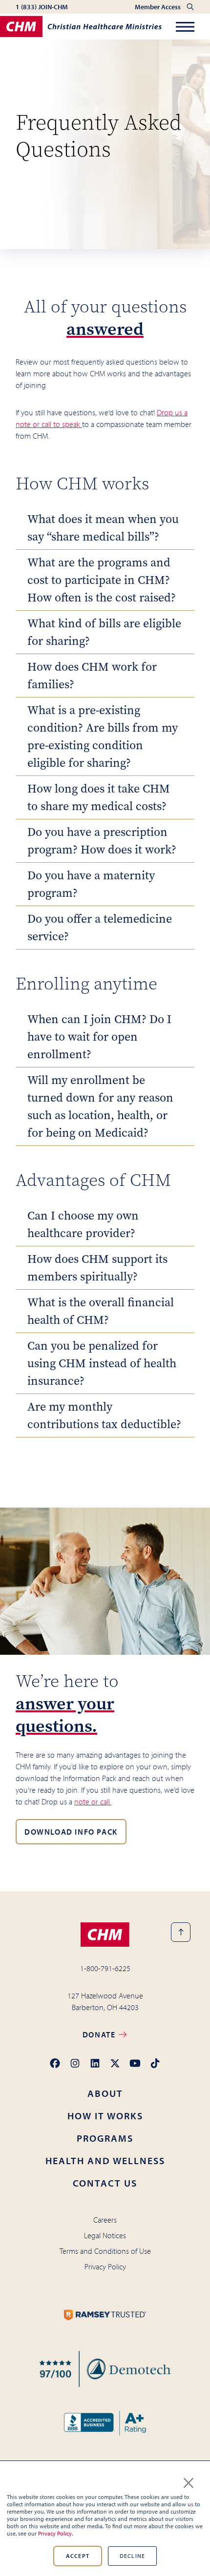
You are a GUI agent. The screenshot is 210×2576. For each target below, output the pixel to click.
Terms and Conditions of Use (105, 2251)
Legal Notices (105, 2235)
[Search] (190, 7)
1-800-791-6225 (105, 1968)
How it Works (105, 2116)
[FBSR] (105, 2369)
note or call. (93, 1801)
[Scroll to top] (181, 1932)
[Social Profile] (55, 2063)
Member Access (158, 7)
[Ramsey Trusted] (105, 2315)
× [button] (189, 2481)
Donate (100, 2034)
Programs (105, 2138)
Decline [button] (132, 2556)
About (105, 2093)
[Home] (81, 27)
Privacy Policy (55, 2533)
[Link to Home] (105, 1935)
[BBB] (105, 2423)
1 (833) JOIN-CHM (42, 7)
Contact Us (105, 2183)
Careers (105, 2220)
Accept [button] (78, 2556)
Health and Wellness (105, 2160)
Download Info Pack (71, 1832)
